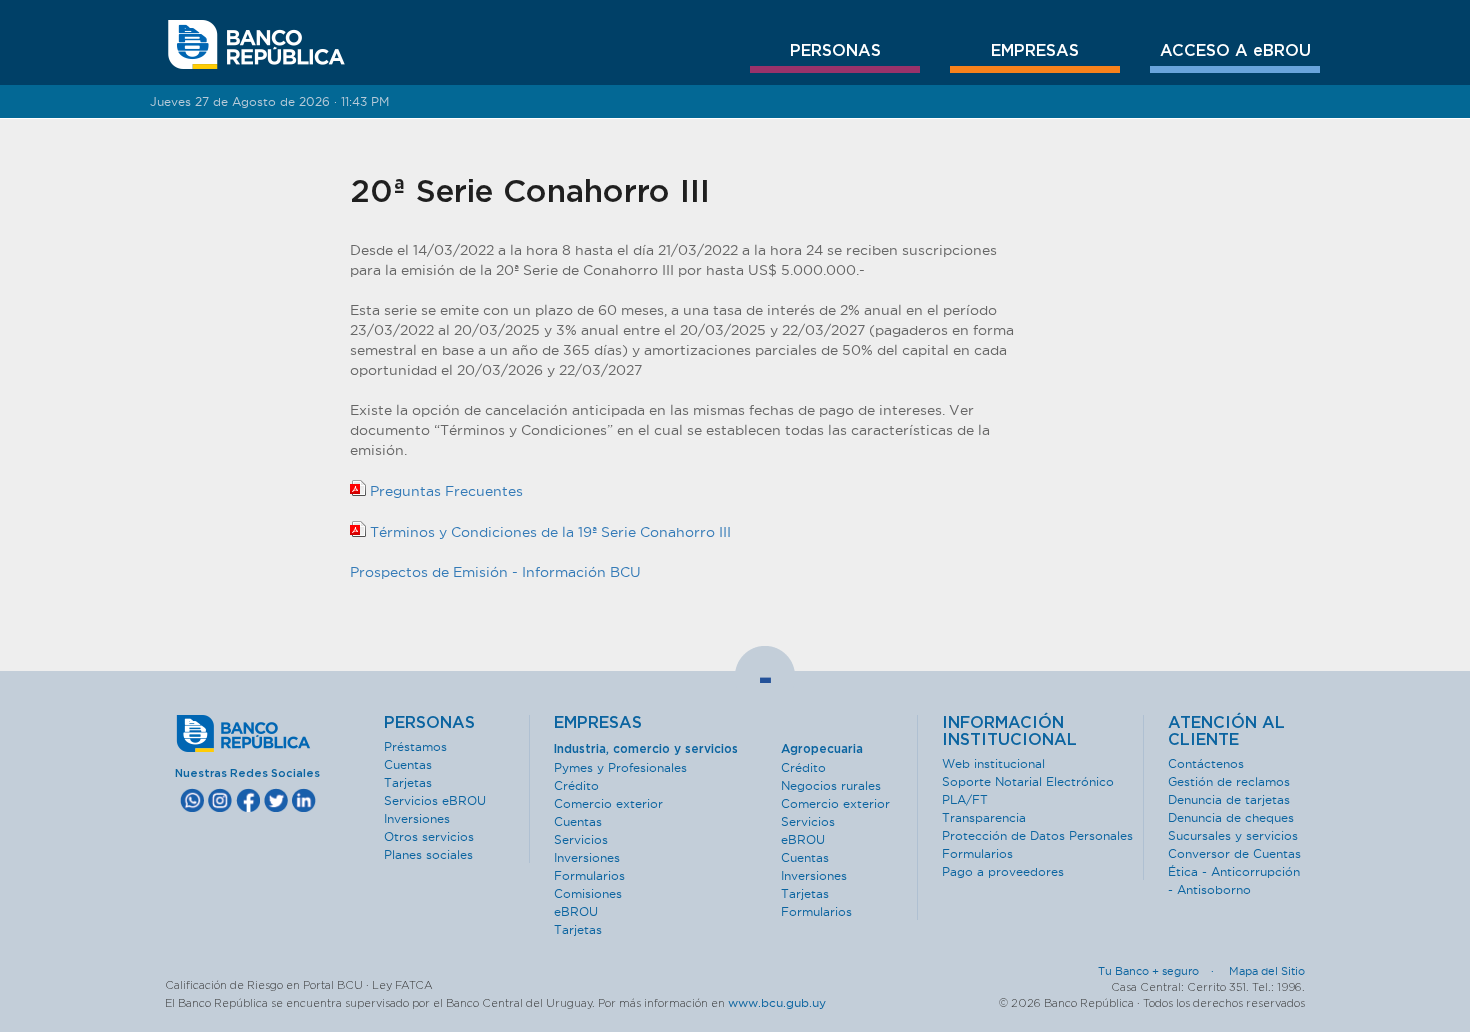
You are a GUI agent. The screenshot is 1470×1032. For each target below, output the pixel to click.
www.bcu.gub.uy (777, 1002)
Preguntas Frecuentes (444, 491)
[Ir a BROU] (256, 45)
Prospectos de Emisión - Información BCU (495, 572)
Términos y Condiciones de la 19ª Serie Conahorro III (548, 532)
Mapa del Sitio (1267, 971)
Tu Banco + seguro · (1162, 971)
